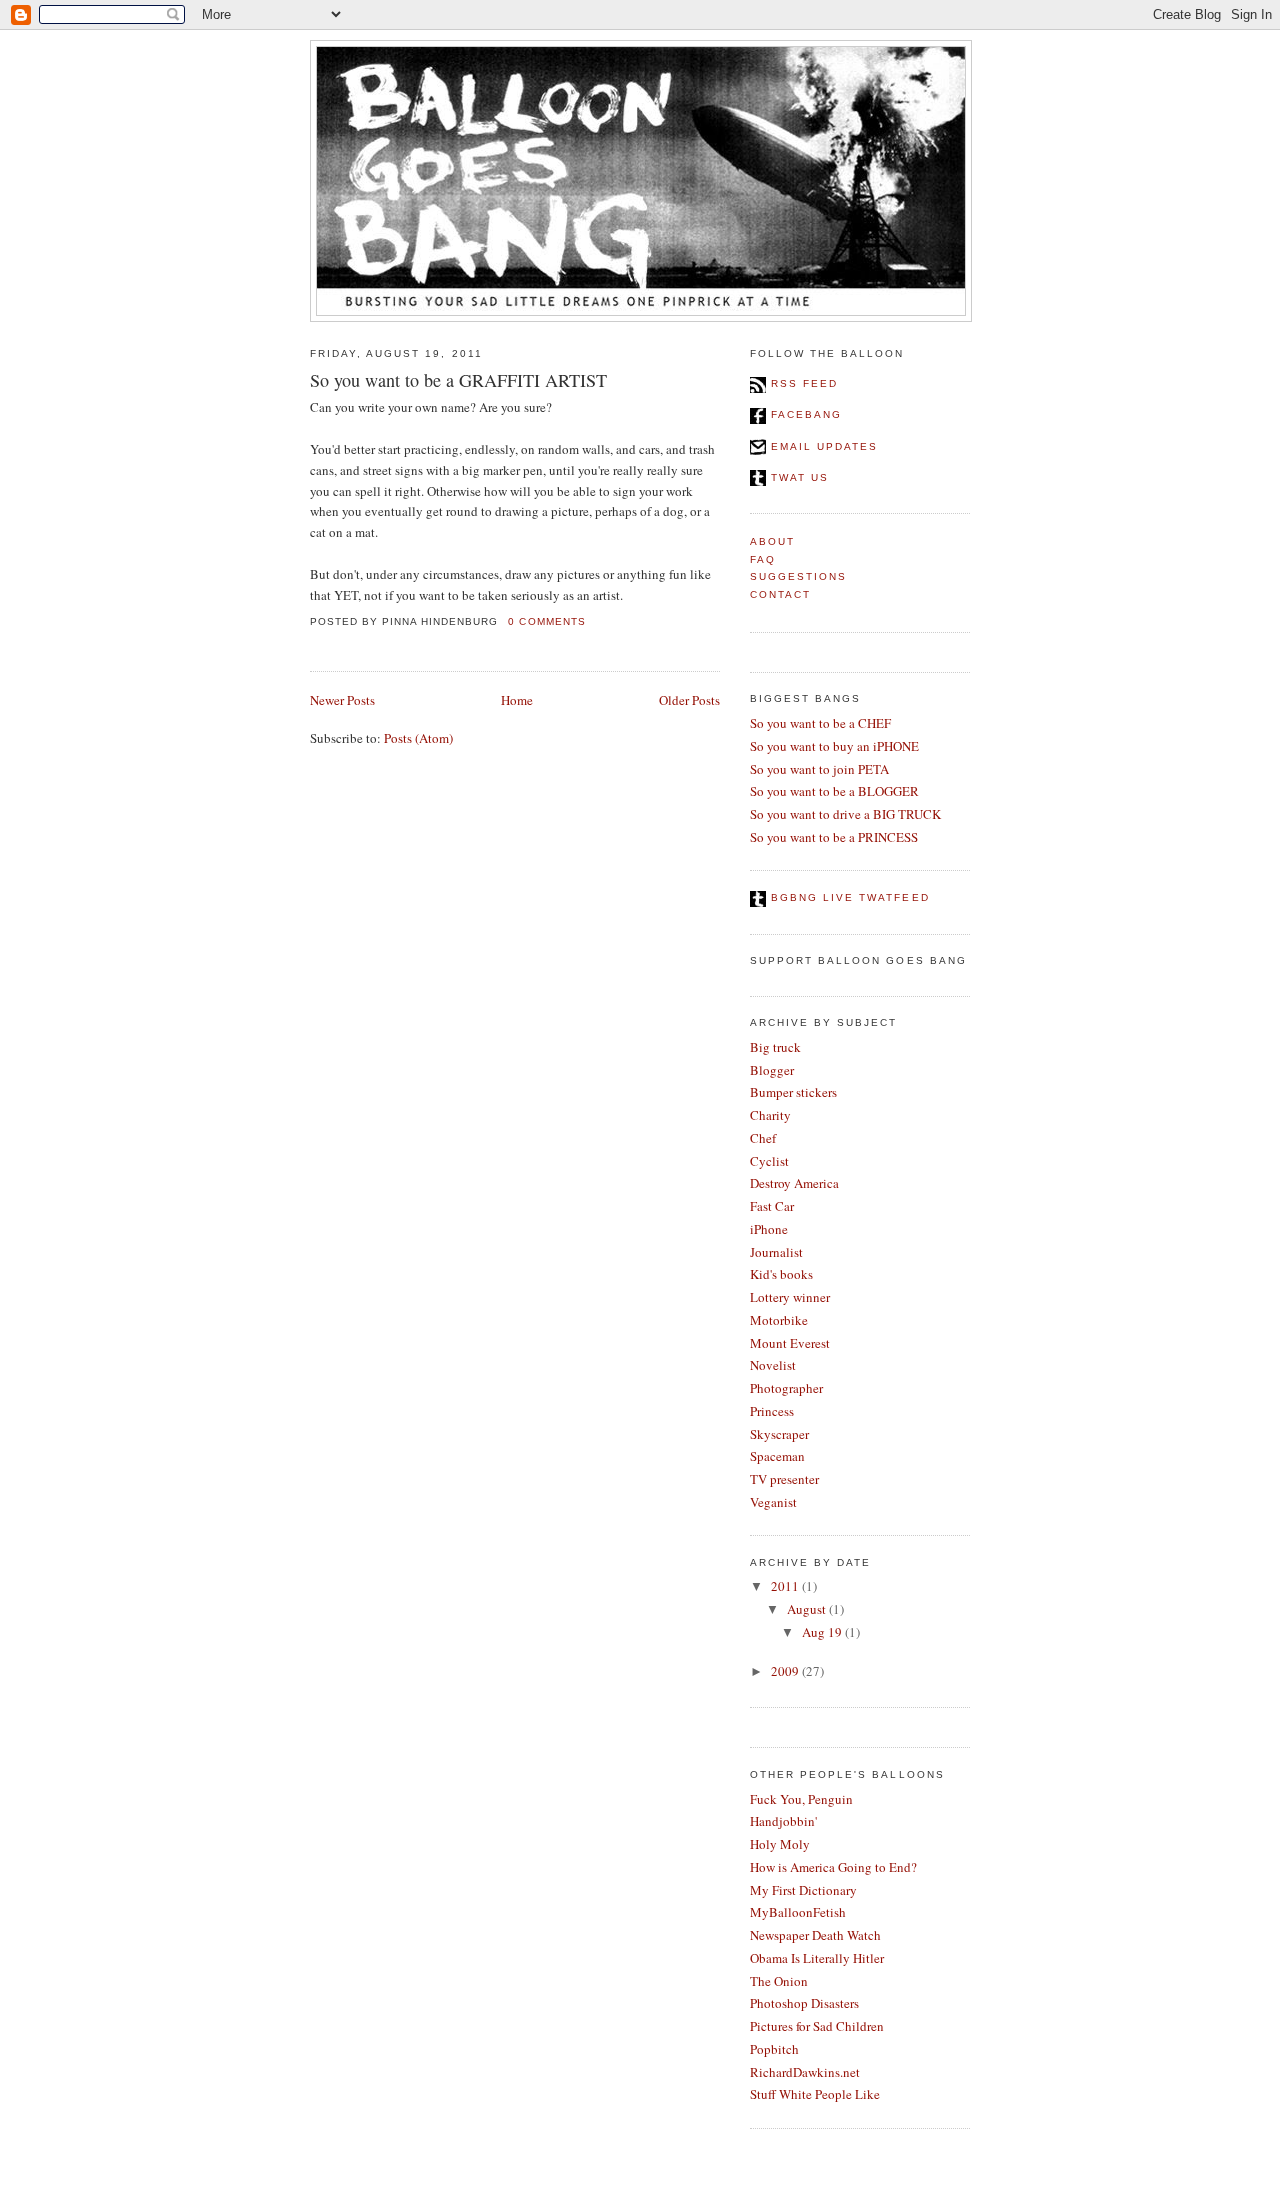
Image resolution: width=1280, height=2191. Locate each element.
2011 (785, 1586)
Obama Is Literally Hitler (817, 1958)
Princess (772, 1411)
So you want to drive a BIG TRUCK (845, 814)
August (806, 1609)
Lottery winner (790, 1297)
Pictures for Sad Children (817, 2026)
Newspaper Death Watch (815, 1935)
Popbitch (774, 2049)
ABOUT (772, 541)
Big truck (775, 1047)
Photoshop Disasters (804, 2003)
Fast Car (772, 1206)
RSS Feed (802, 383)
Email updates (822, 446)
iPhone (769, 1229)
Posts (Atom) (418, 738)
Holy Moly (780, 1844)
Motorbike (779, 1320)
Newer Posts (342, 700)
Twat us (797, 477)
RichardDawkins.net (805, 2072)
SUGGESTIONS (798, 576)
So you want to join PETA (819, 769)
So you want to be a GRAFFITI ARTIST (458, 380)
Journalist (776, 1252)
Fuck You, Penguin (801, 1799)
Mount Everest (790, 1343)
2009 (785, 1671)
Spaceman (777, 1456)
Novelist (773, 1365)
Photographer (786, 1388)
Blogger (772, 1070)
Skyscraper (779, 1434)
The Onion (779, 1981)
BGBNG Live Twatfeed (848, 897)
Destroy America (794, 1183)
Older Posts (689, 700)
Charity (770, 1115)
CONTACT (780, 594)
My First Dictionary (803, 1890)
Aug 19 (822, 1632)
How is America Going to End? (833, 1867)
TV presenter (784, 1479)
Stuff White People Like (815, 2094)
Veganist (773, 1502)
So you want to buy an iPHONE (834, 746)
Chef (763, 1138)
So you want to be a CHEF (820, 723)
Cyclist (769, 1161)
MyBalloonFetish (798, 1912)
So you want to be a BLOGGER (834, 791)
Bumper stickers (793, 1092)
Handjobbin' (783, 1821)
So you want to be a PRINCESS (834, 837)
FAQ (763, 559)
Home (517, 700)
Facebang (804, 414)
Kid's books (781, 1274)
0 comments (546, 621)
